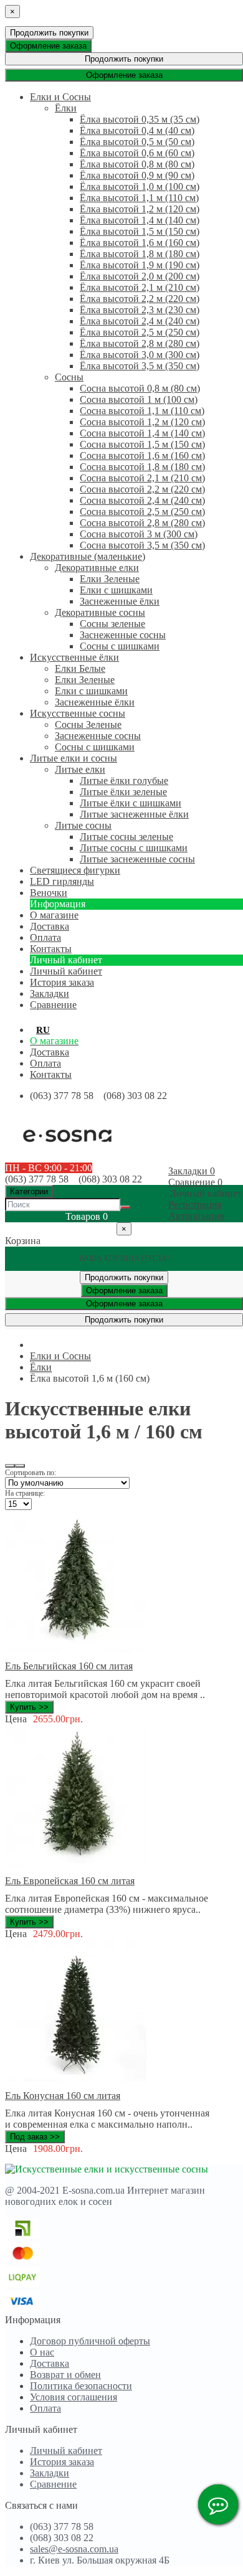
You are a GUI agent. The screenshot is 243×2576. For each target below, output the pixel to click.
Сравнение (53, 2484)
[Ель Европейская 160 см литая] (76, 1863)
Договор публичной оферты (90, 2341)
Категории (29, 1191)
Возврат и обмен (65, 2375)
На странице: (25, 1493)
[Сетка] (20, 1466)
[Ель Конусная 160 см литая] (76, 2078)
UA (63, 1030)
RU (43, 1030)
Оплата (45, 1063)
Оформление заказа (48, 46)
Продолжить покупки (49, 33)
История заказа (62, 982)
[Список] (10, 1466)
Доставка (50, 1052)
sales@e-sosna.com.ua (74, 2549)
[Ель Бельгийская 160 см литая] (76, 1649)
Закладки (50, 2473)
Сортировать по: (31, 1473)
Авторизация (196, 1216)
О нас (42, 2352)
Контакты (51, 1074)
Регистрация (195, 1205)
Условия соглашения (74, 2397)
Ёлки (41, 1367)
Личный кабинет (66, 971)
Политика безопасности (81, 2386)
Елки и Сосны (60, 1356)
